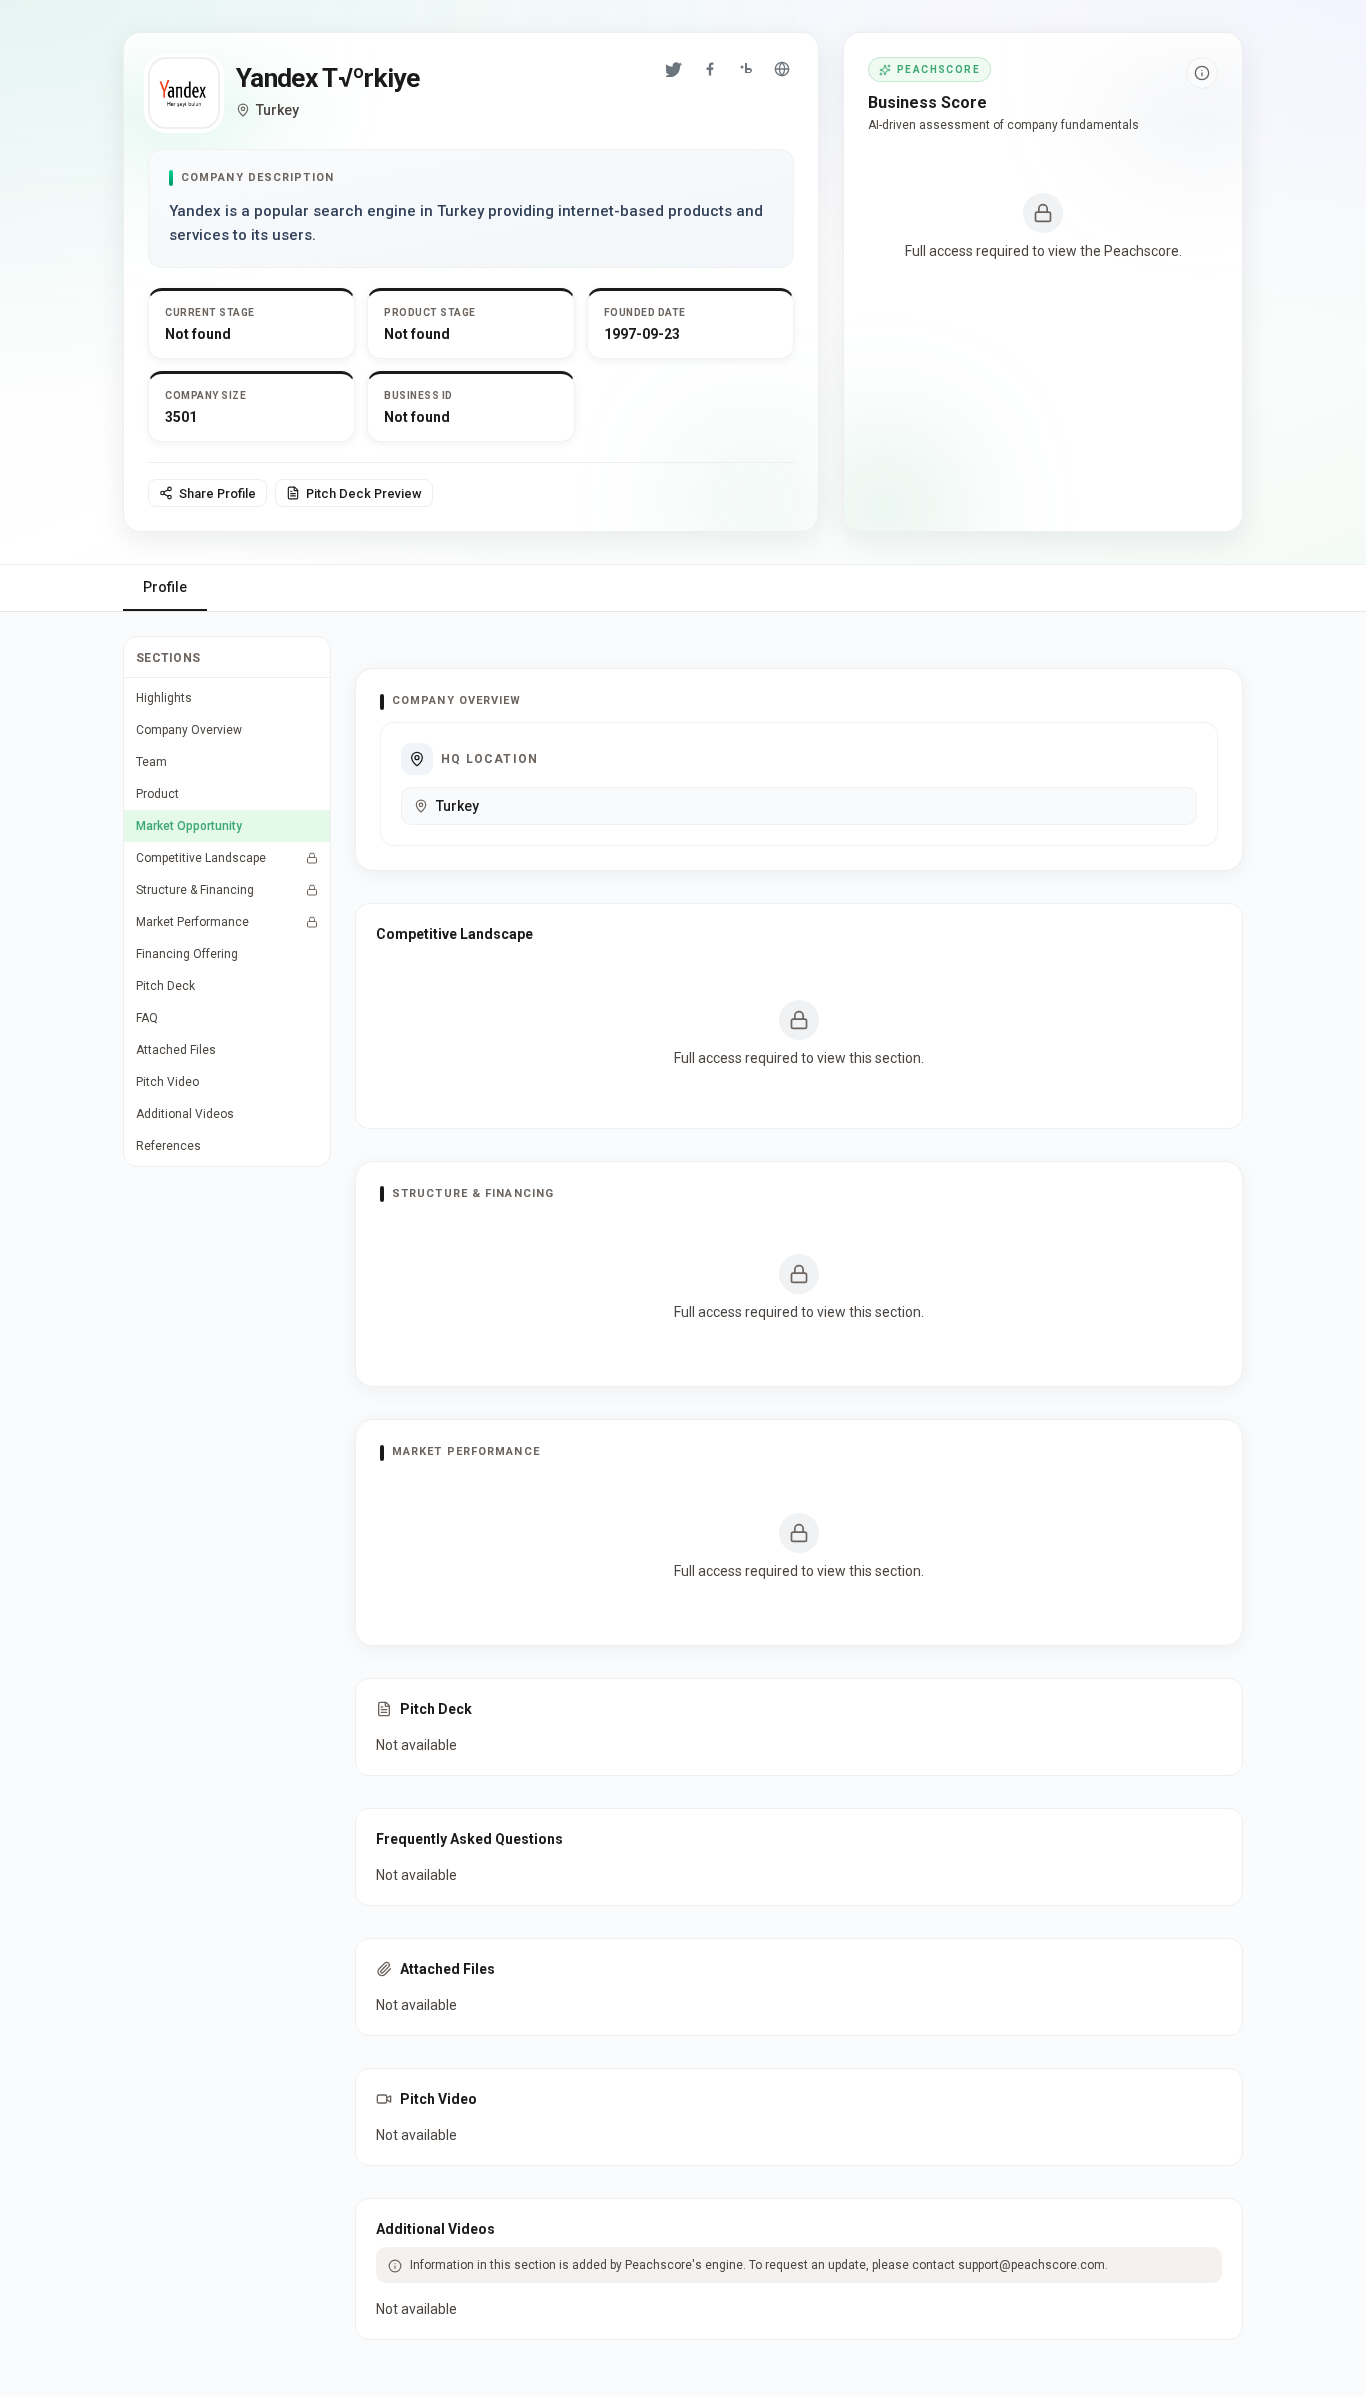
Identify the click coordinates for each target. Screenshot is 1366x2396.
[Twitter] (674, 69)
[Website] (782, 69)
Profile (165, 587)
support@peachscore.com (1031, 2265)
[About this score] (1202, 73)
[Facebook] (710, 69)
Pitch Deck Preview (364, 493)
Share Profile (217, 493)
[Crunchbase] (746, 69)
